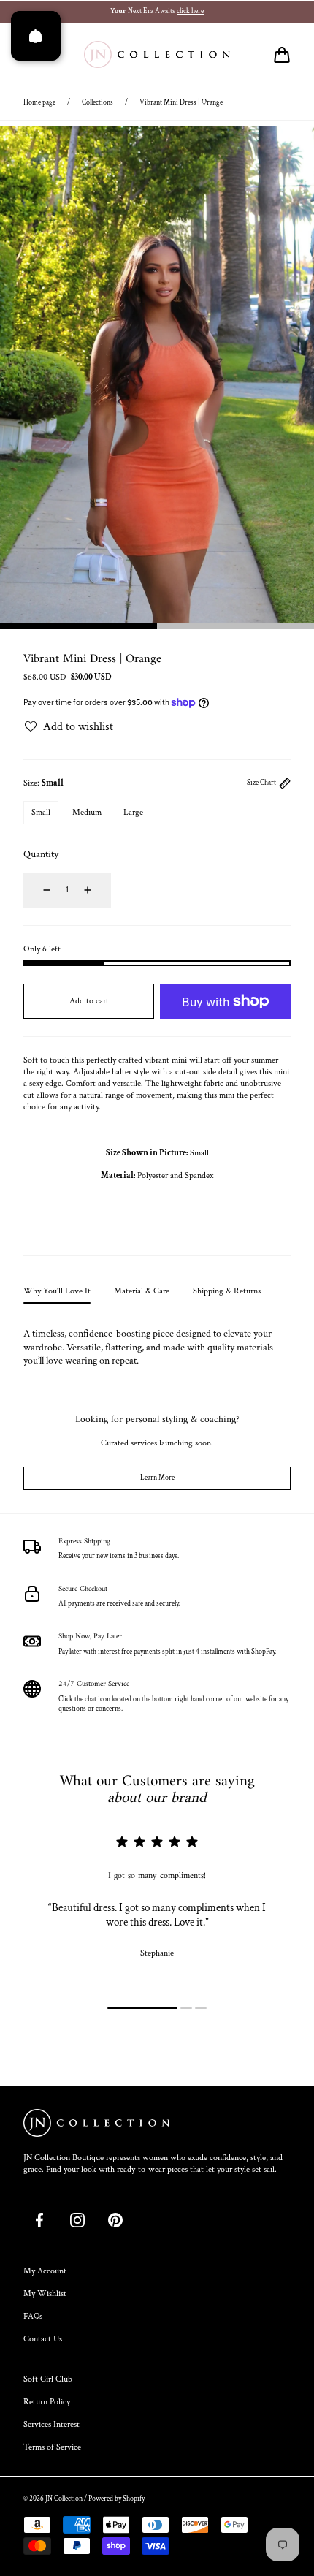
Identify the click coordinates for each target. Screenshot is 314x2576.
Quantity (41, 854)
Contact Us (43, 2339)
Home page (39, 103)
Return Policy (47, 2402)
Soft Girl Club (48, 2379)
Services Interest (51, 2424)
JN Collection (64, 2499)
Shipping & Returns (227, 1291)
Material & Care (142, 1291)
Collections (97, 103)
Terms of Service (52, 2447)
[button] (282, 55)
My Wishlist (45, 2294)
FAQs (33, 2316)
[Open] (36, 36)
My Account (45, 2271)
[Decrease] (38, 890)
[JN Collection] (157, 55)
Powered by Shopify (116, 2499)
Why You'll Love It (57, 1291)
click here (190, 11)
